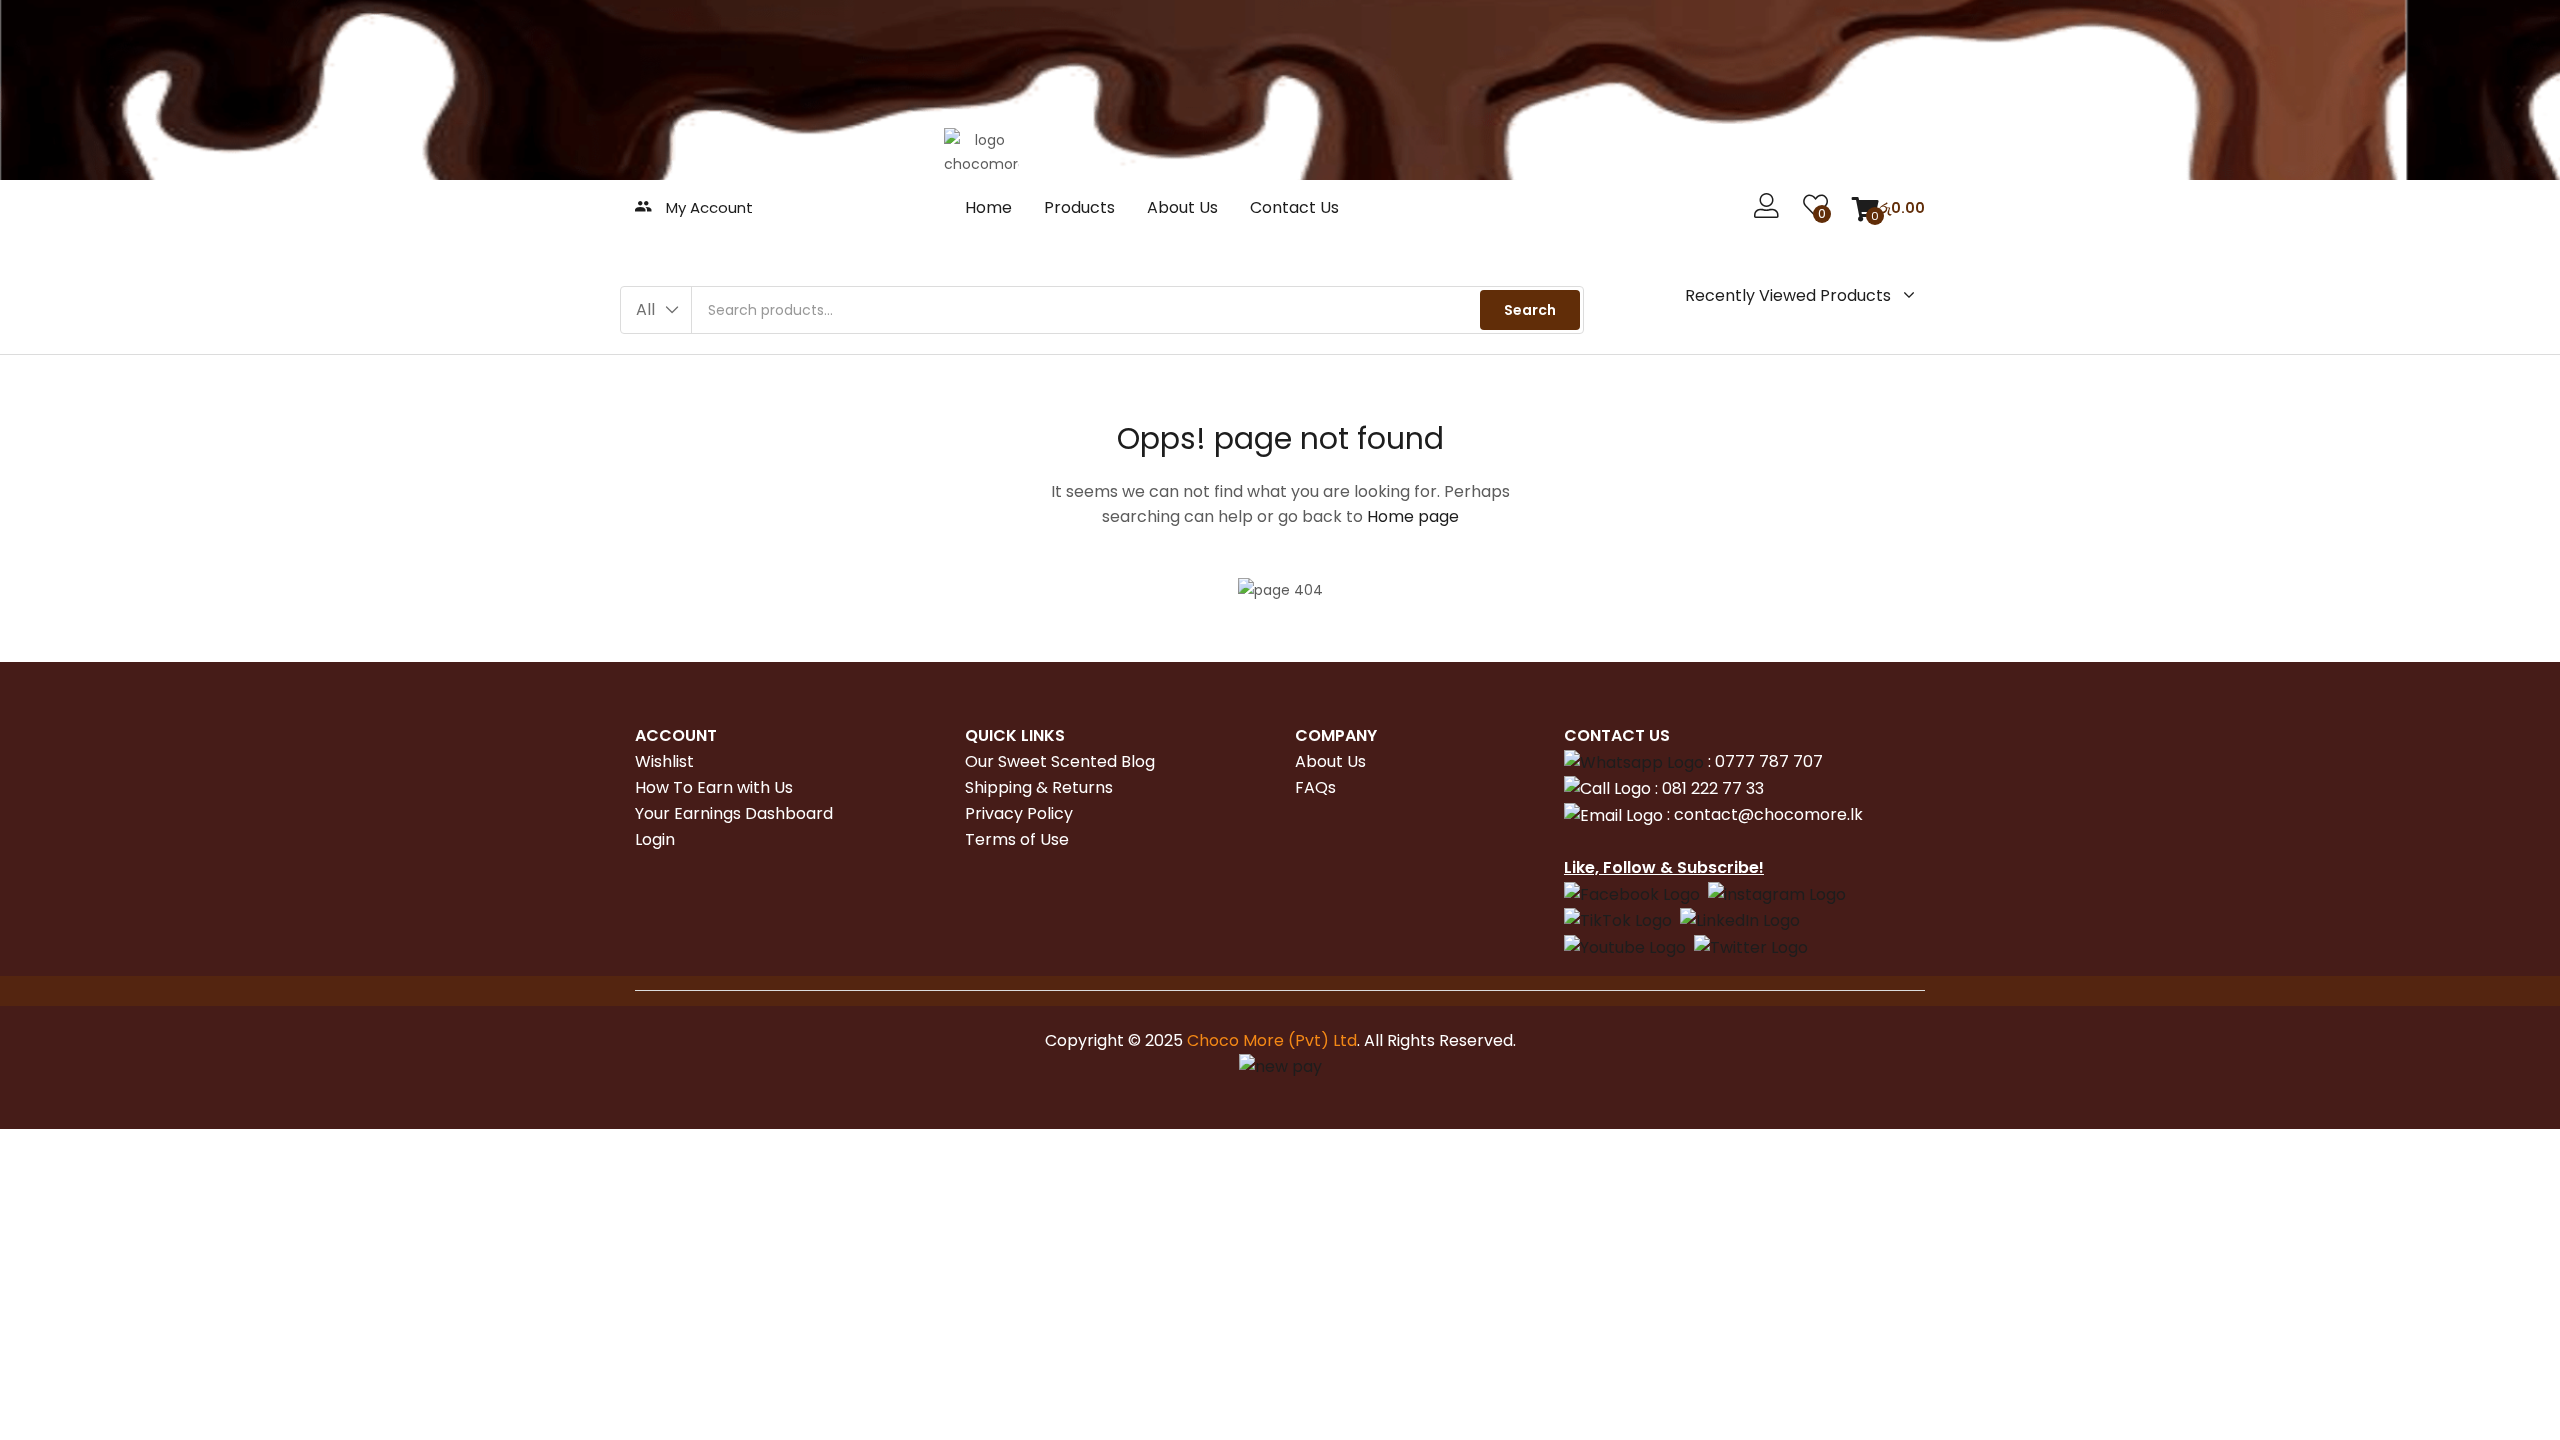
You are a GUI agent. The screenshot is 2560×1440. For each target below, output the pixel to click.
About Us (1182, 207)
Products (1079, 207)
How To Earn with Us (714, 787)
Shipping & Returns (1039, 787)
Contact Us (1294, 207)
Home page (1413, 516)
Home (988, 207)
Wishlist (664, 761)
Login (655, 839)
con (1687, 814)
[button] (1888, 208)
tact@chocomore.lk (1783, 814)
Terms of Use (1017, 839)
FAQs (1315, 787)
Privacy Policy (1019, 813)
